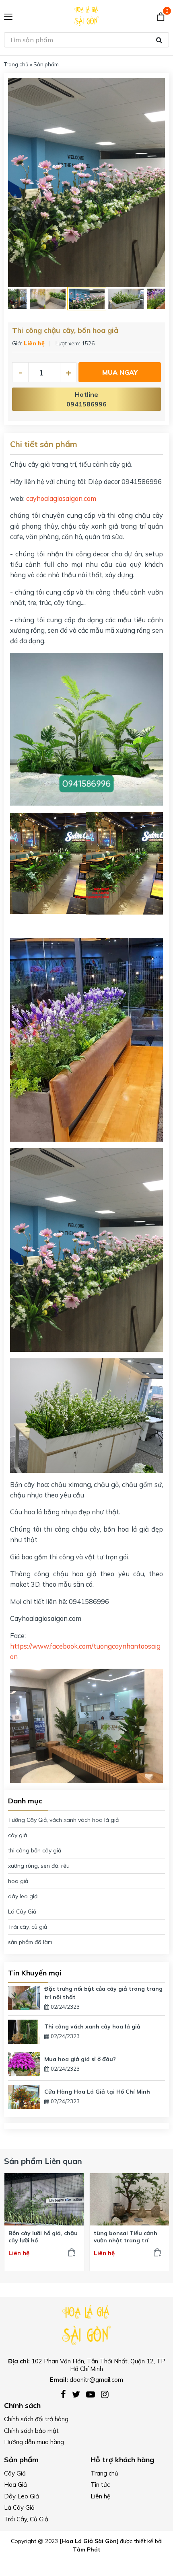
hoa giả (18, 1881)
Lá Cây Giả (22, 1911)
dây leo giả (23, 1896)
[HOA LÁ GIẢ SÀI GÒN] (86, 2324)
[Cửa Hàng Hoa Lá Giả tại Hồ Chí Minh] (24, 2096)
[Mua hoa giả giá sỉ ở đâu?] (24, 2063)
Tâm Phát (87, 2549)
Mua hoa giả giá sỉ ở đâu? (80, 2059)
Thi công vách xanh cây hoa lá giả (92, 2026)
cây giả (18, 1835)
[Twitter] (79, 2394)
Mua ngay (120, 372)
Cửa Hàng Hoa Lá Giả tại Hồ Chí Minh (97, 2092)
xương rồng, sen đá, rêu (39, 1866)
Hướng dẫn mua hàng (34, 2442)
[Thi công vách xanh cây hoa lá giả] (24, 2031)
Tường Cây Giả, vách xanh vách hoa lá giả (63, 1820)
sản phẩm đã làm (30, 1942)
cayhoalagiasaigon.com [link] (61, 498)
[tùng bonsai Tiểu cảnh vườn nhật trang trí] (130, 2199)
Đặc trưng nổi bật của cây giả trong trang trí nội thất (103, 1993)
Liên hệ (100, 2496)
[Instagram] (107, 2394)
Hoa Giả (15, 2485)
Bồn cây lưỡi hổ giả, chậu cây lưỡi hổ (43, 2237)
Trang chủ (16, 64)
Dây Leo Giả (22, 2496)
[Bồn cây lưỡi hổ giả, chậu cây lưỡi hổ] (44, 2199)
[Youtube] (94, 2394)
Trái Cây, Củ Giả (26, 2519)
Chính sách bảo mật (31, 2431)
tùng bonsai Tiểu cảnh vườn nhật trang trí (126, 2237)
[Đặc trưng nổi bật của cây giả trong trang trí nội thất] (24, 1997)
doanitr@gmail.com (96, 2380)
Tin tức (100, 2485)
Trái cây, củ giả (28, 1927)
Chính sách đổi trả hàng (36, 2419)
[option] (86, 183)
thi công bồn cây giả (35, 1850)
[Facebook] (66, 2394)
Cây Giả (15, 2473)
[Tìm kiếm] (159, 40)
